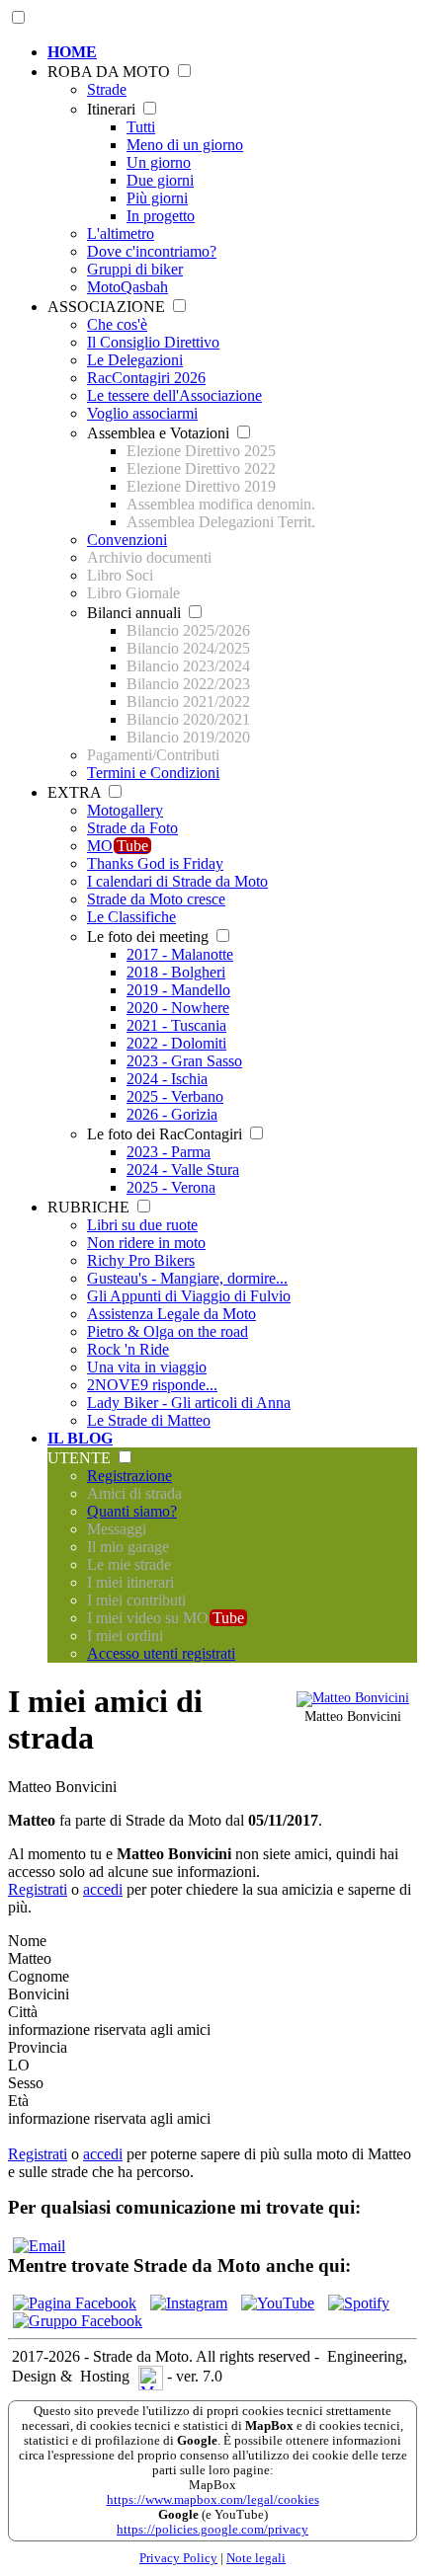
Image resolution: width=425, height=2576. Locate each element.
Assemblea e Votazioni (160, 433)
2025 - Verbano (175, 1096)
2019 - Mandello (178, 990)
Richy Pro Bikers (141, 1260)
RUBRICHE (90, 1207)
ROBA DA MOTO (111, 72)
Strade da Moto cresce (156, 899)
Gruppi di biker (135, 269)
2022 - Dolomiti (176, 1043)
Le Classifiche (131, 917)
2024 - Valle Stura (183, 1170)
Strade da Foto (132, 828)
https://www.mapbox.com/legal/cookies (213, 2500)
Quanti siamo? (132, 1511)
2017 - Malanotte (180, 954)
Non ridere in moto (146, 1243)
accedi (103, 1889)
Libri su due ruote (142, 1225)
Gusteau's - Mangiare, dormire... (187, 1278)
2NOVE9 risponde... (152, 1385)
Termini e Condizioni (153, 773)
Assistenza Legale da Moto (171, 1314)
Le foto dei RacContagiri (167, 1134)
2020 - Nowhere (178, 1008)
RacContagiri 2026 (146, 378)
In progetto (161, 216)
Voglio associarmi (142, 413)
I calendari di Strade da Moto (177, 881)
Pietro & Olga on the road (168, 1331)
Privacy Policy (178, 2558)
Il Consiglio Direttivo (153, 342)
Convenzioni (127, 540)
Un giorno (159, 162)
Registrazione (129, 1476)
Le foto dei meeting (150, 937)
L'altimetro (121, 234)
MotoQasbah (127, 287)
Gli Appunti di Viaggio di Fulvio (189, 1296)
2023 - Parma (169, 1152)
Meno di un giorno (185, 145)
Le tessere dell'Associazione (174, 395)
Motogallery (125, 810)
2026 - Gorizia (172, 1114)
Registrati (38, 1889)
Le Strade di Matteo (149, 1420)
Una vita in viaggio (147, 1367)
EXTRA (76, 792)
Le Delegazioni (135, 360)
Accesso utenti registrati (161, 1653)
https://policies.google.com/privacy (212, 2530)
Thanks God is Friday (155, 863)
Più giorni (157, 198)
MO (118, 846)
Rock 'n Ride (128, 1349)
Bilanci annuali (136, 613)
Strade (107, 89)
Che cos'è (117, 324)
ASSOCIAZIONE (108, 307)
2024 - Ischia (167, 1079)
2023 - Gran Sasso (184, 1061)
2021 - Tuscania (176, 1025)
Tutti (141, 127)
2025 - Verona (171, 1187)
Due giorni (160, 180)
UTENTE (81, 1458)
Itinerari (113, 109)
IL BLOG (80, 1438)
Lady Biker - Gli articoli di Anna (189, 1403)
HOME (72, 52)
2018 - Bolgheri (176, 972)
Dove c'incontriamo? (152, 251)
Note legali (256, 2558)
